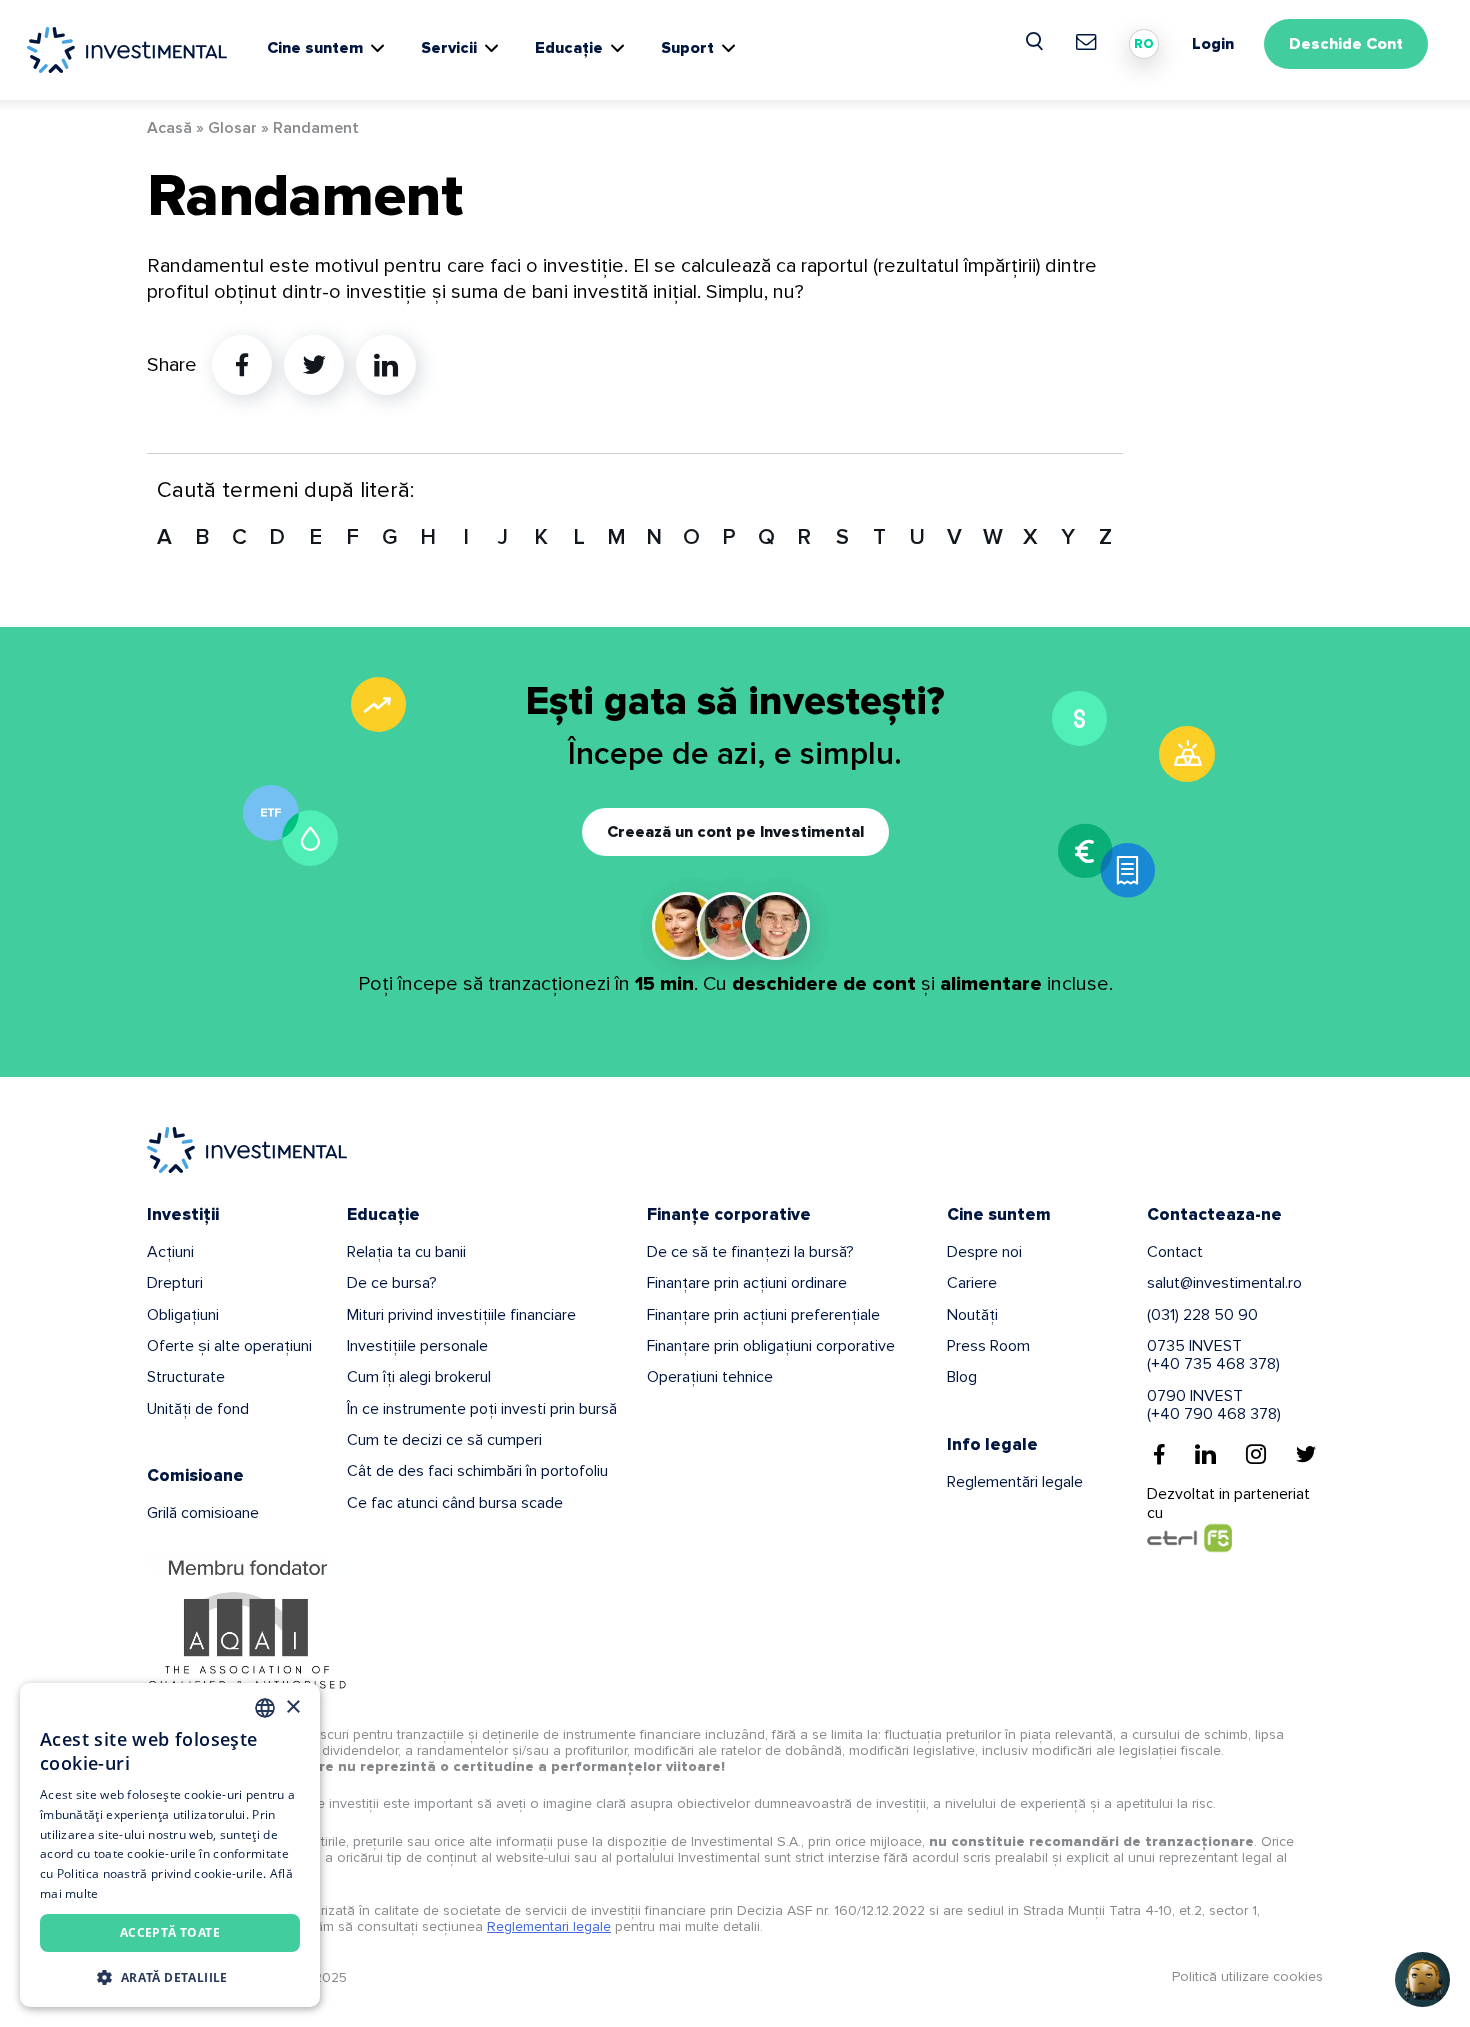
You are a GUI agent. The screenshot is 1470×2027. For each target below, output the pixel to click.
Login (1213, 44)
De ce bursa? (392, 1283)
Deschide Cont (1346, 44)
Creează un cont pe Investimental (735, 832)
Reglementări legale (1015, 1482)
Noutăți (972, 1315)
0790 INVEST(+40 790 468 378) (1214, 1405)
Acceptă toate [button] (170, 1932)
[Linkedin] (1205, 1454)
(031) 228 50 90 (1202, 1315)
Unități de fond (198, 1409)
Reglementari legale (549, 1926)
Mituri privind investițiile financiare (461, 1315)
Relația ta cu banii (406, 1252)
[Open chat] (1422, 1979)
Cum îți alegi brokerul (419, 1377)
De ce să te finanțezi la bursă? (750, 1252)
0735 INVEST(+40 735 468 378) (1213, 1355)
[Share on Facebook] (242, 365)
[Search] (1036, 42)
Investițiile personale (417, 1346)
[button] (170, 1976)
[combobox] (265, 1708)
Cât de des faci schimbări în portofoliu (477, 1471)
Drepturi (175, 1283)
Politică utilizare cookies (1247, 1976)
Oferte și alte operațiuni (229, 1346)
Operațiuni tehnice (710, 1377)
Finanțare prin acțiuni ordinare (747, 1283)
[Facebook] (1159, 1454)
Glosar (232, 128)
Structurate (186, 1377)
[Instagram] (1256, 1454)
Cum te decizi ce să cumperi (444, 1440)
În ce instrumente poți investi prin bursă (482, 1409)
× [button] (292, 1707)
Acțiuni (170, 1252)
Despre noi (984, 1252)
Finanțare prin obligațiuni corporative (771, 1346)
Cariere (972, 1283)
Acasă (169, 128)
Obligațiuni (183, 1315)
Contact (1175, 1252)
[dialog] (170, 1845)
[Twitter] (1306, 1454)
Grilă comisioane (203, 1513)
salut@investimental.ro (1224, 1283)
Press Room (988, 1346)
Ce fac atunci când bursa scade (455, 1503)
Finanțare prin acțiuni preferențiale (763, 1315)
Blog (962, 1377)
